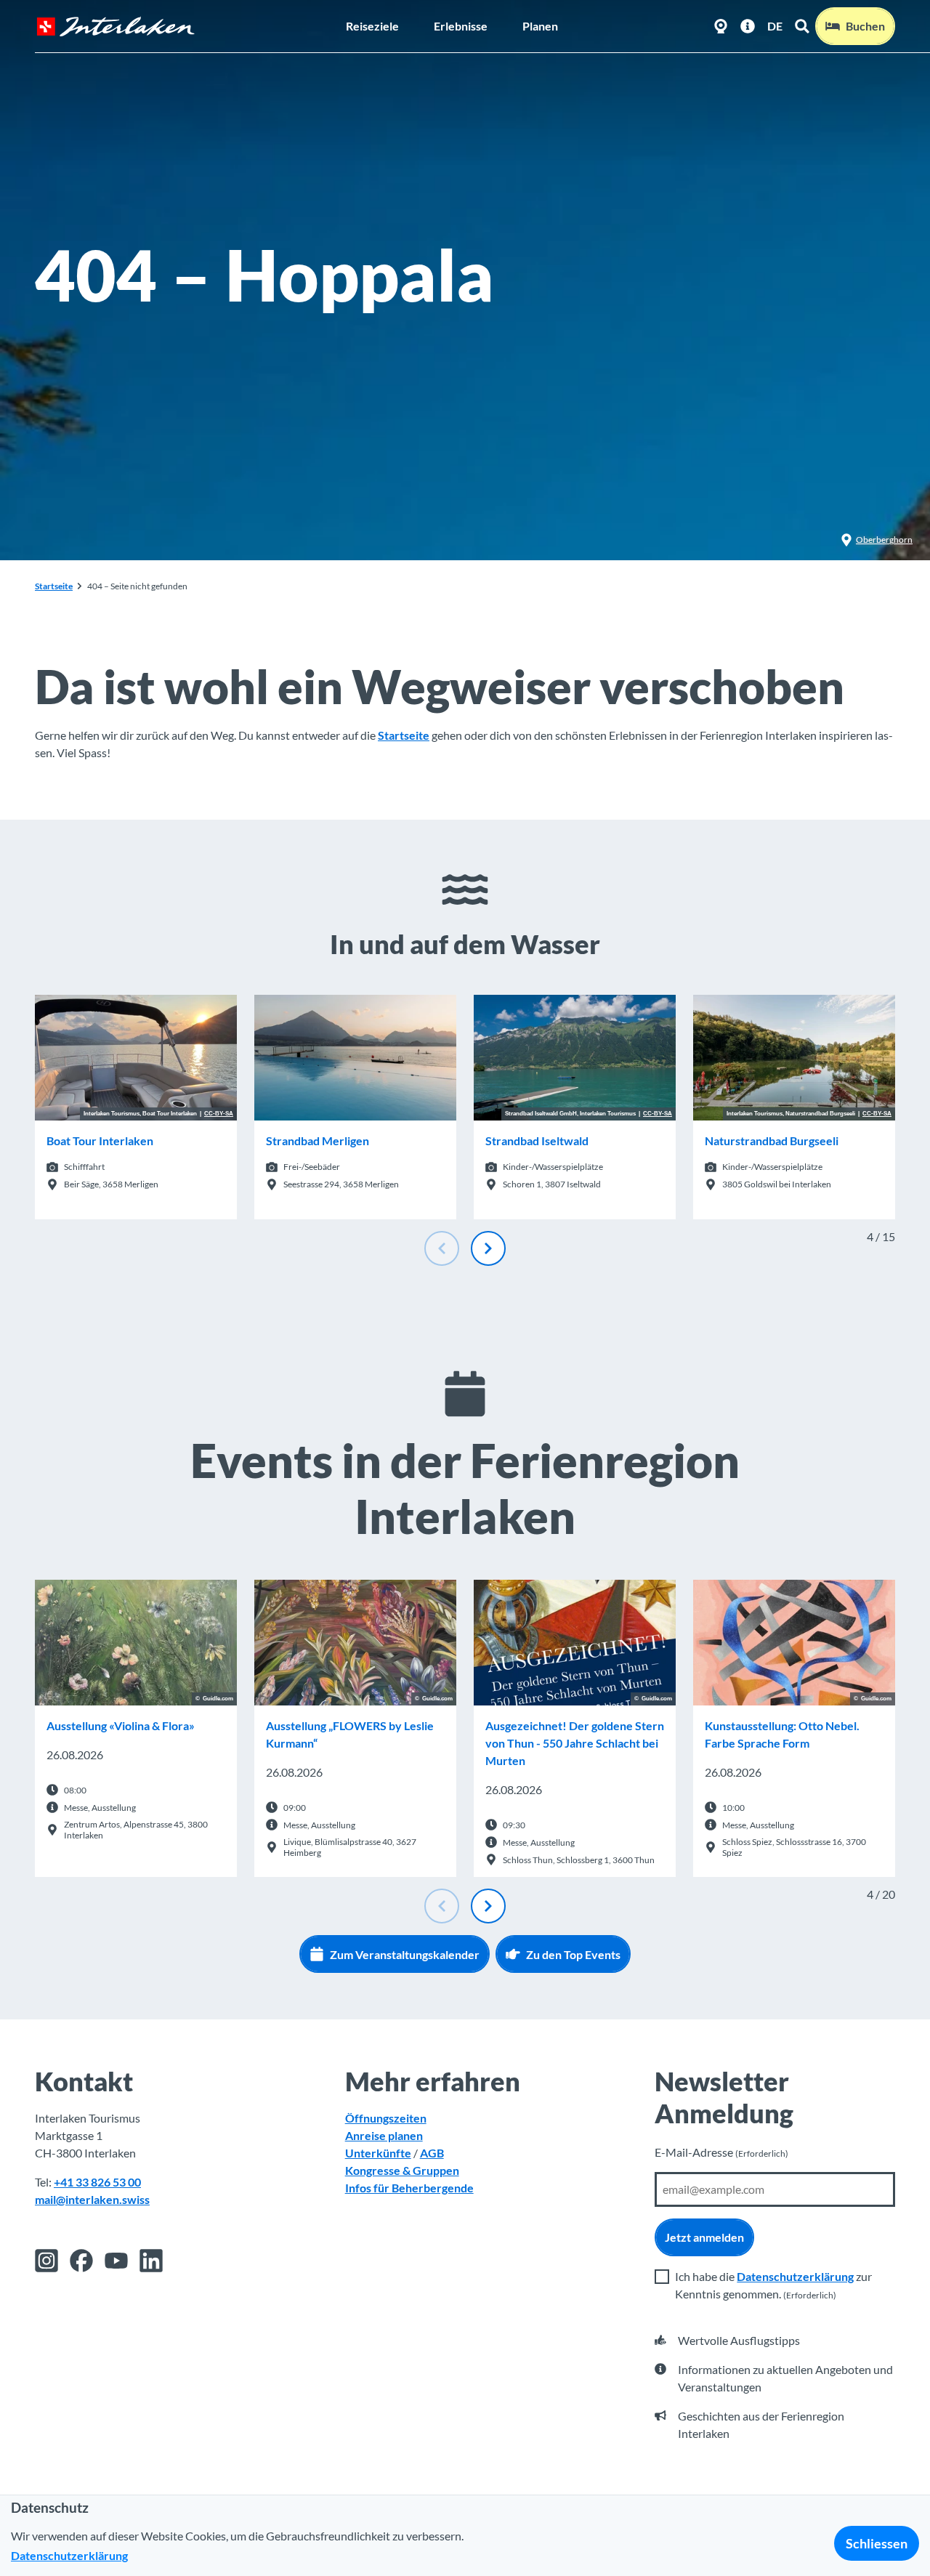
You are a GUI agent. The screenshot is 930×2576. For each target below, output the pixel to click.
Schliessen (877, 2543)
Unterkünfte (378, 2153)
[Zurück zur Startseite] (116, 27)
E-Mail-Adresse (721, 2152)
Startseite (54, 586)
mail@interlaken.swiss (92, 2199)
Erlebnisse (461, 26)
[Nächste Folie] (488, 1248)
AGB (432, 2153)
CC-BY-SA (219, 1114)
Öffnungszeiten (386, 2118)
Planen (540, 26)
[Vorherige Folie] (442, 1248)
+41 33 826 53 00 (97, 2182)
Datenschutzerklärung (795, 2276)
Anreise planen (384, 2135)
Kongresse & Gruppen (402, 2170)
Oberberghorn (884, 540)
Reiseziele (372, 26)
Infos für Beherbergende (409, 2188)
